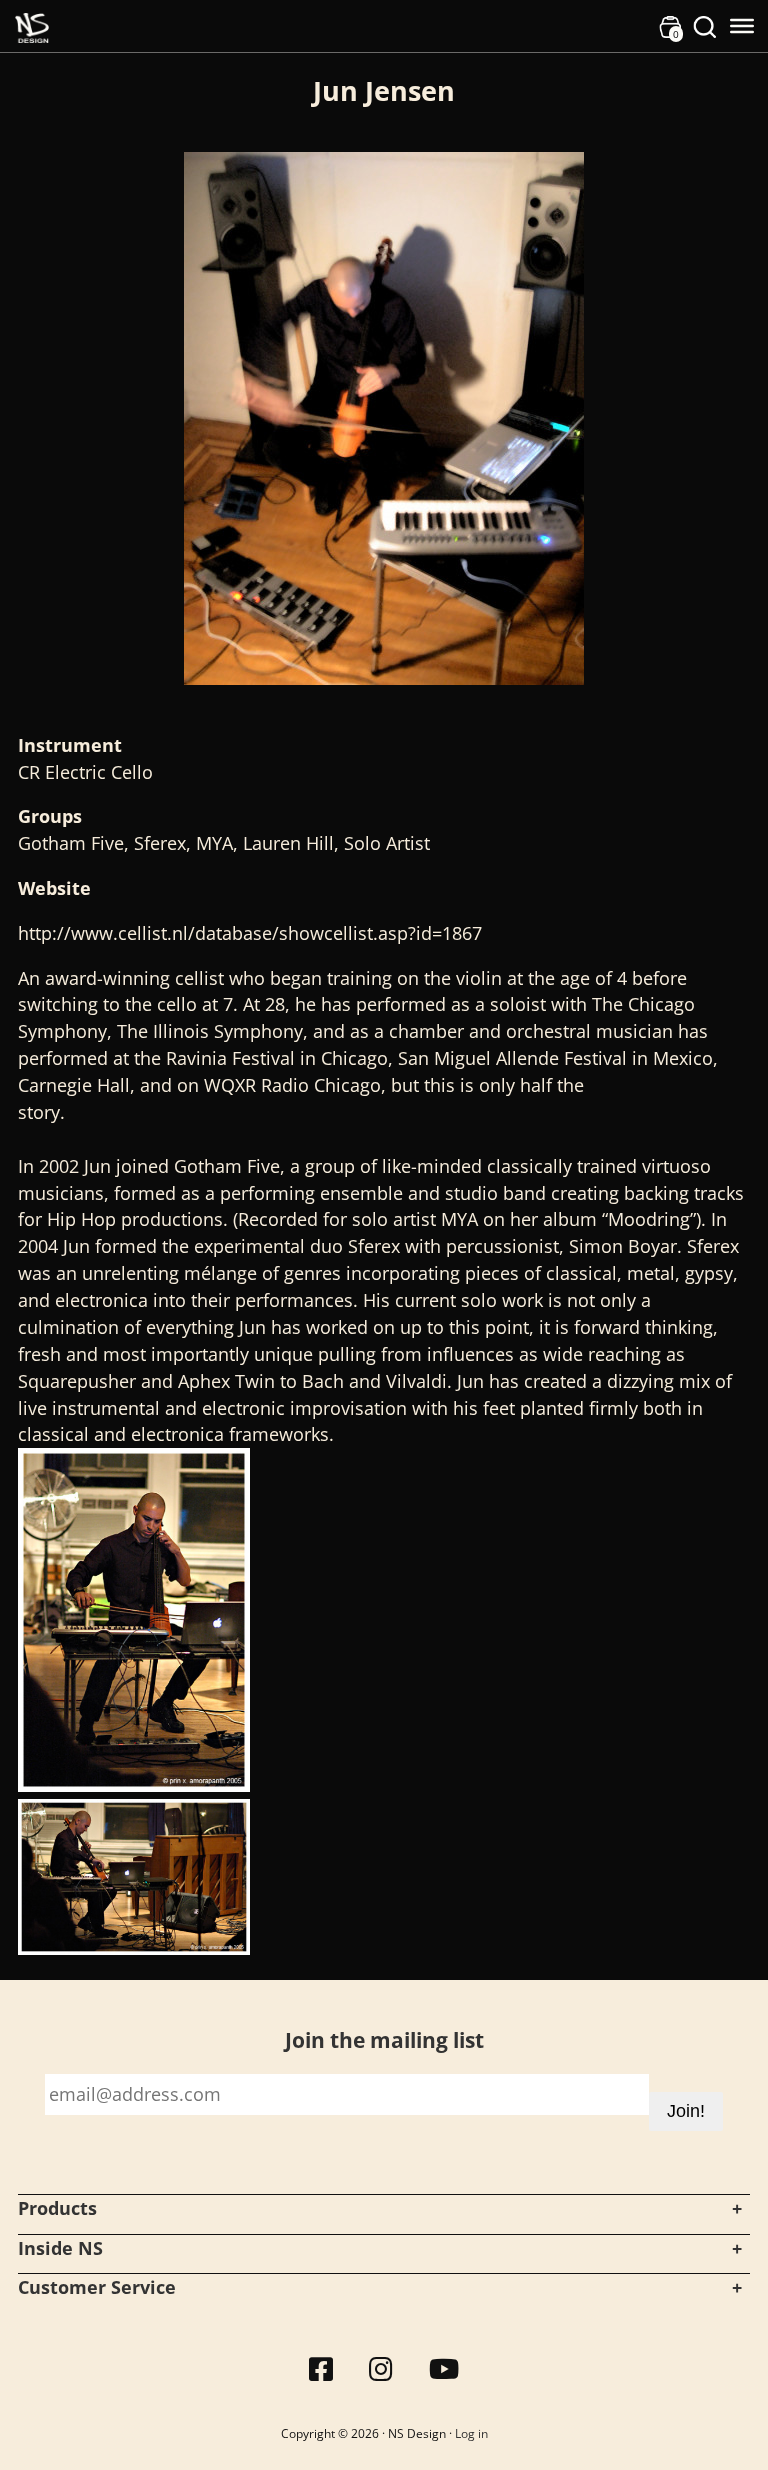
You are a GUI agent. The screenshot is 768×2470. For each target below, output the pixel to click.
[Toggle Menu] (742, 26)
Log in (471, 2433)
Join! (686, 2111)
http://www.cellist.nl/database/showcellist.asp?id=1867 (250, 933)
